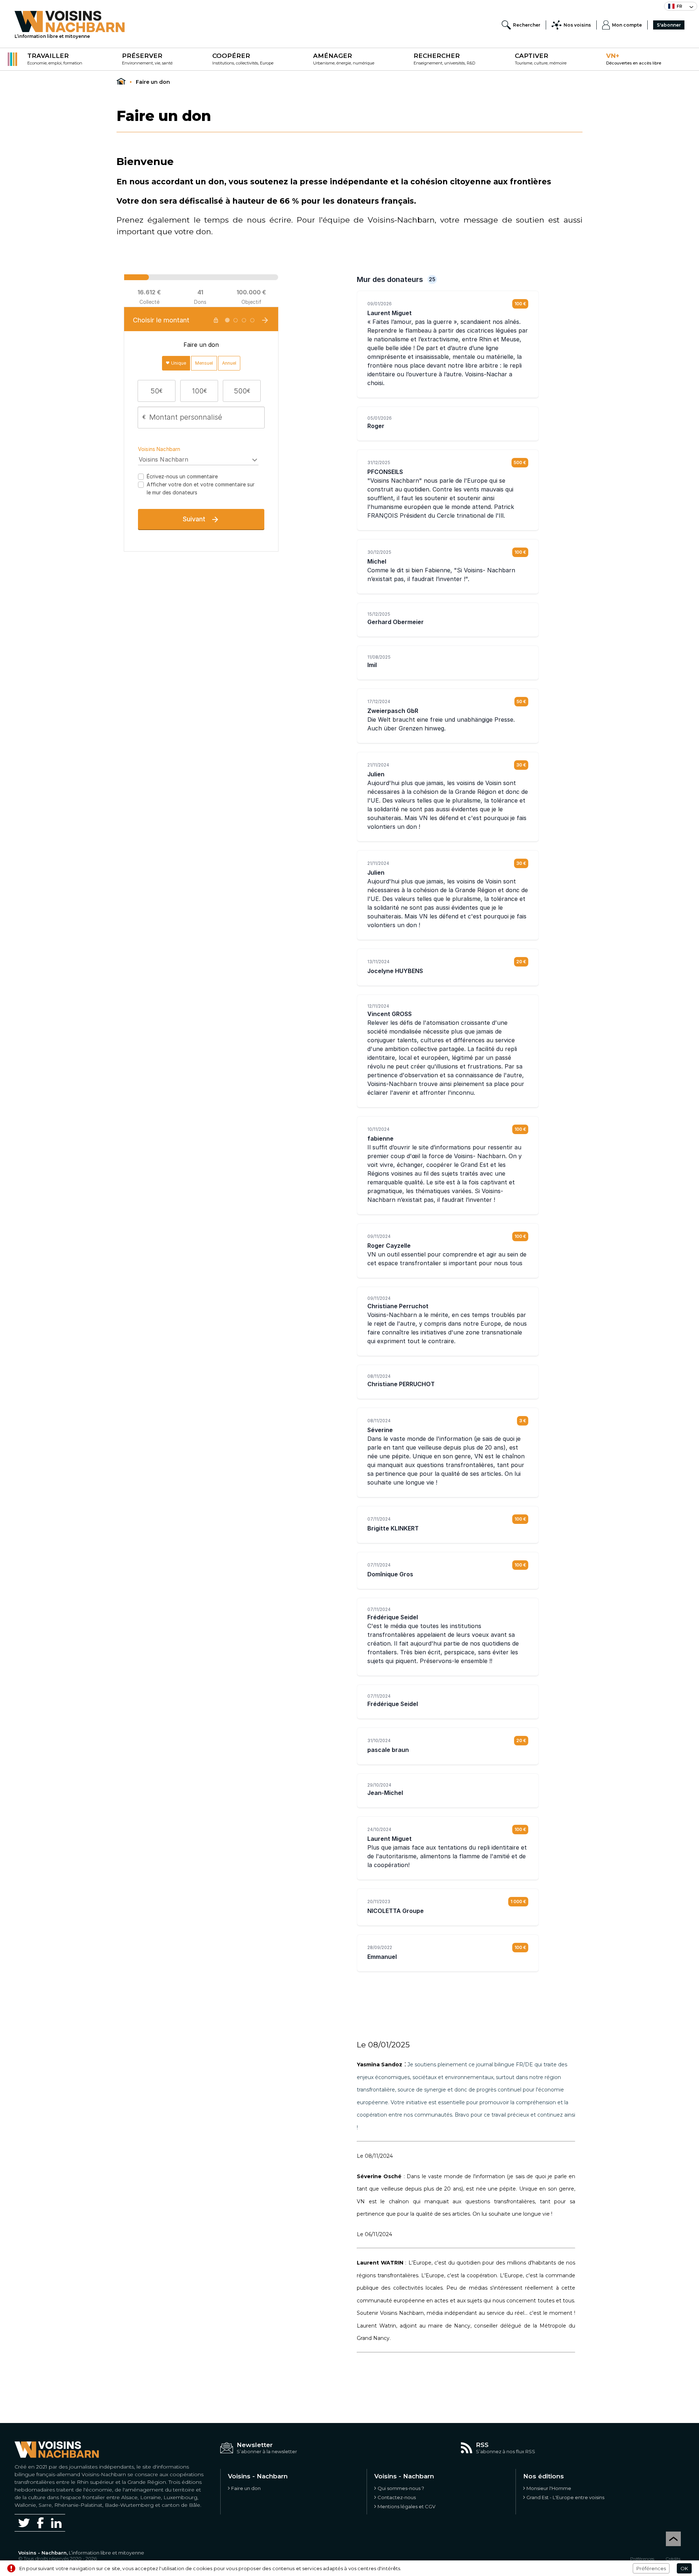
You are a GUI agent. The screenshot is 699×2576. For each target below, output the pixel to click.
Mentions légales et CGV (406, 2506)
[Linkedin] (56, 2523)
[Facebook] (40, 2523)
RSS (482, 2445)
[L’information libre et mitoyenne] (70, 21)
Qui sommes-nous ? (401, 2488)
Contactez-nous (397, 2497)
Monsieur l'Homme (549, 2488)
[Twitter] (24, 2523)
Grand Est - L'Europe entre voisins (565, 2497)
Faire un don (246, 2488)
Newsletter (255, 2445)
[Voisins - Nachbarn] (121, 82)
